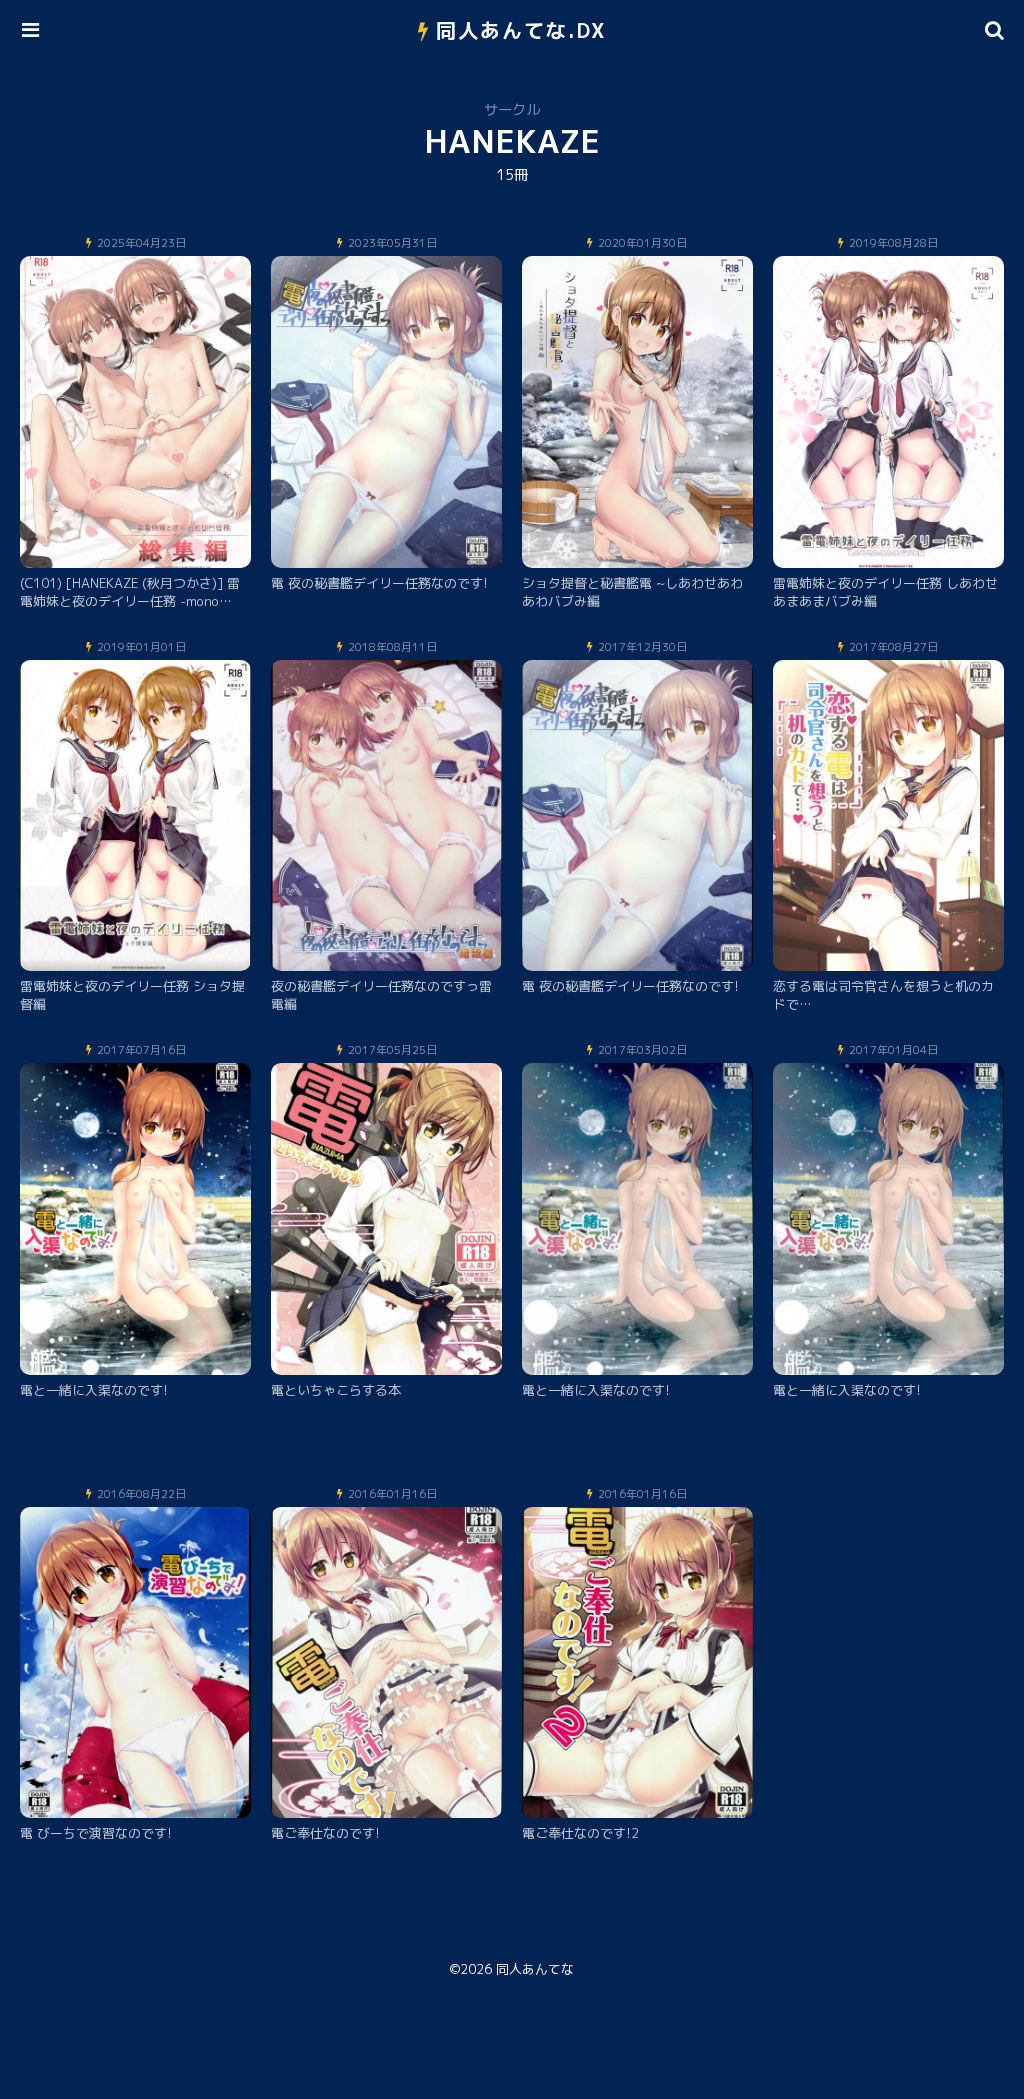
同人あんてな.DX (521, 30)
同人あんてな (535, 1969)
